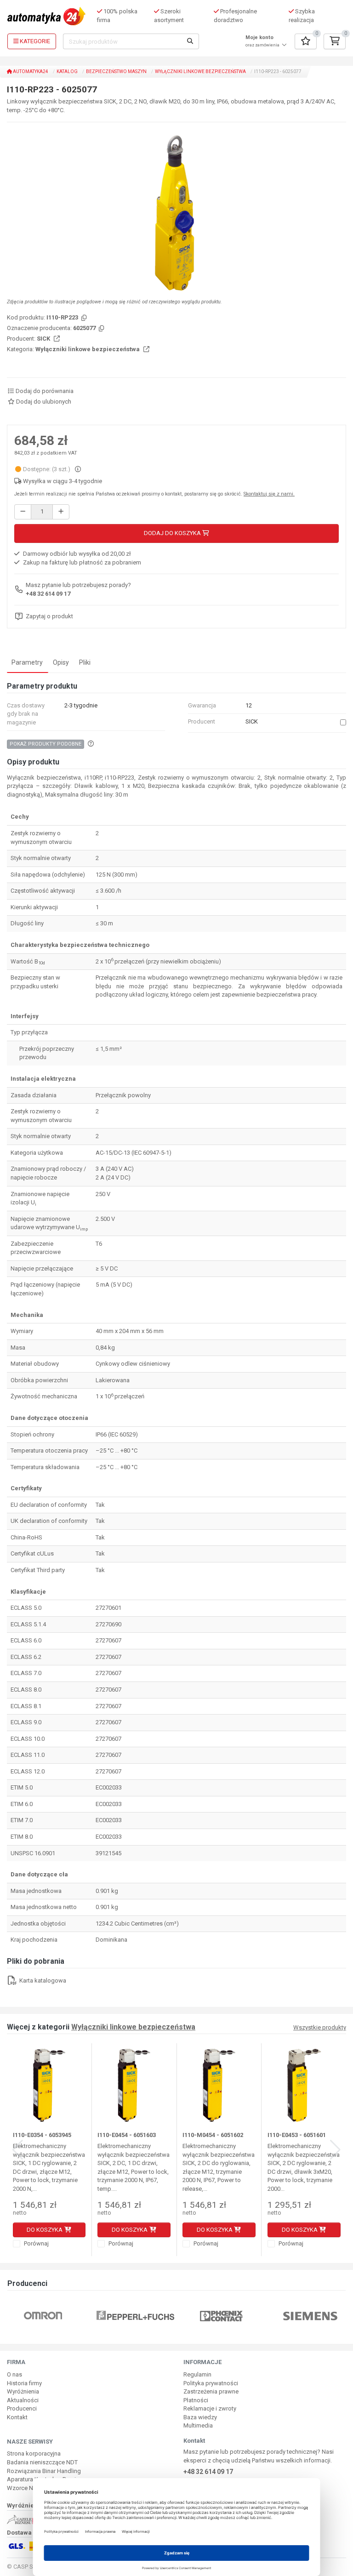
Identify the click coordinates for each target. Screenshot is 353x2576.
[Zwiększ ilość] (61, 512)
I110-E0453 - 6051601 (297, 2135)
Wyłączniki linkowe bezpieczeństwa (200, 71)
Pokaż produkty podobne (46, 744)
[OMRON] (43, 2316)
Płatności (196, 2400)
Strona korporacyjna (34, 2453)
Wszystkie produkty (320, 2028)
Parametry (27, 662)
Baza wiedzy (200, 2417)
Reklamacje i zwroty (210, 2408)
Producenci (22, 2408)
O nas (14, 2374)
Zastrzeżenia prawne (211, 2391)
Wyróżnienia (23, 2391)
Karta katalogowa (42, 1980)
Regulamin (197, 2374)
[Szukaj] (190, 41)
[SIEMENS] (310, 2316)
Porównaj (36, 2243)
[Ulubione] (306, 41)
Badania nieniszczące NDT (42, 2462)
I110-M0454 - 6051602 (213, 2135)
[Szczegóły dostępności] (78, 469)
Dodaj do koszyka (173, 533)
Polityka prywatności (211, 2383)
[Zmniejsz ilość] (23, 512)
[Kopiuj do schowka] (83, 318)
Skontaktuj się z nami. (269, 494)
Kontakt (17, 2417)
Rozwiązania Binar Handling (44, 2471)
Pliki (85, 662)
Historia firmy (24, 2383)
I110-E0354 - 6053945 (42, 2135)
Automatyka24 (30, 71)
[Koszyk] (335, 41)
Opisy (61, 662)
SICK (44, 339)
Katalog (67, 71)
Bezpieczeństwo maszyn (116, 71)
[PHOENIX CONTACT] (221, 2316)
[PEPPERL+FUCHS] (135, 2316)
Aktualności (23, 2400)
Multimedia (198, 2425)
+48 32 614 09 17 (48, 594)
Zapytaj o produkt (49, 616)
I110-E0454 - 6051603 (127, 2135)
